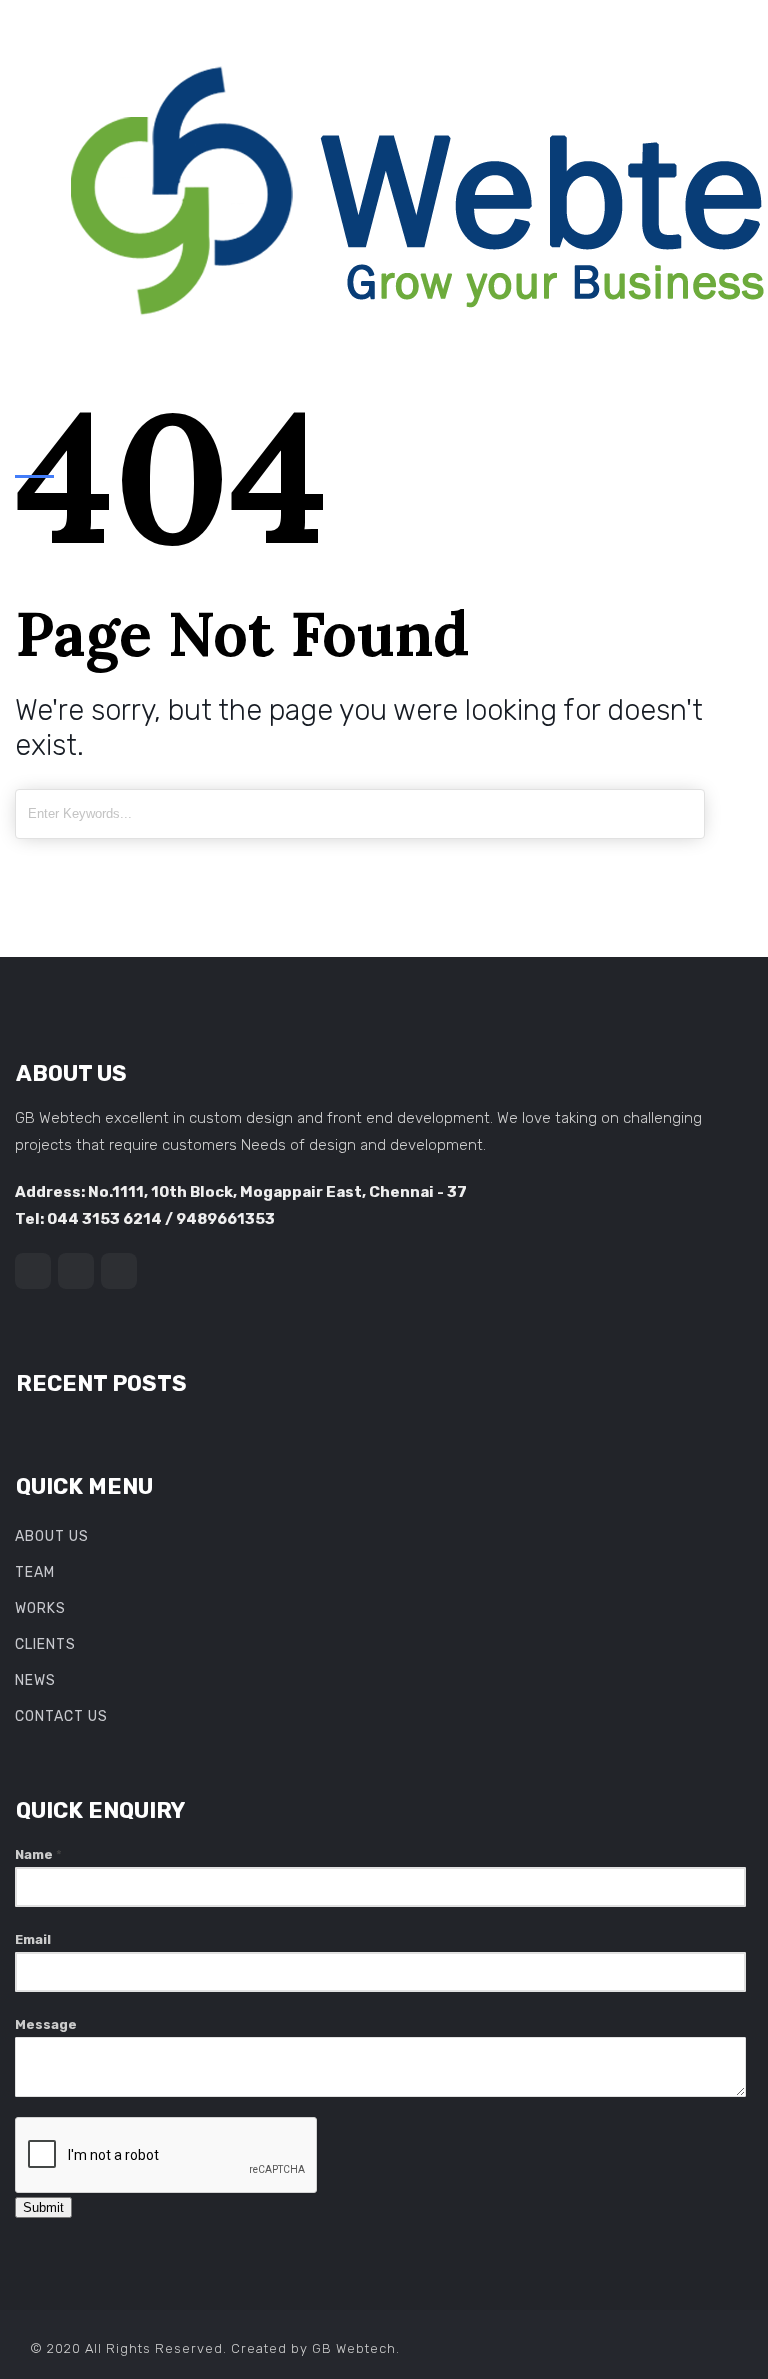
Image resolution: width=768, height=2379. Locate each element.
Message (46, 2024)
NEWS (35, 1680)
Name (38, 1854)
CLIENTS (45, 1644)
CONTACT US (61, 1716)
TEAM (35, 1572)
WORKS (40, 1608)
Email (33, 1939)
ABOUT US (52, 1536)
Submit (43, 2207)
